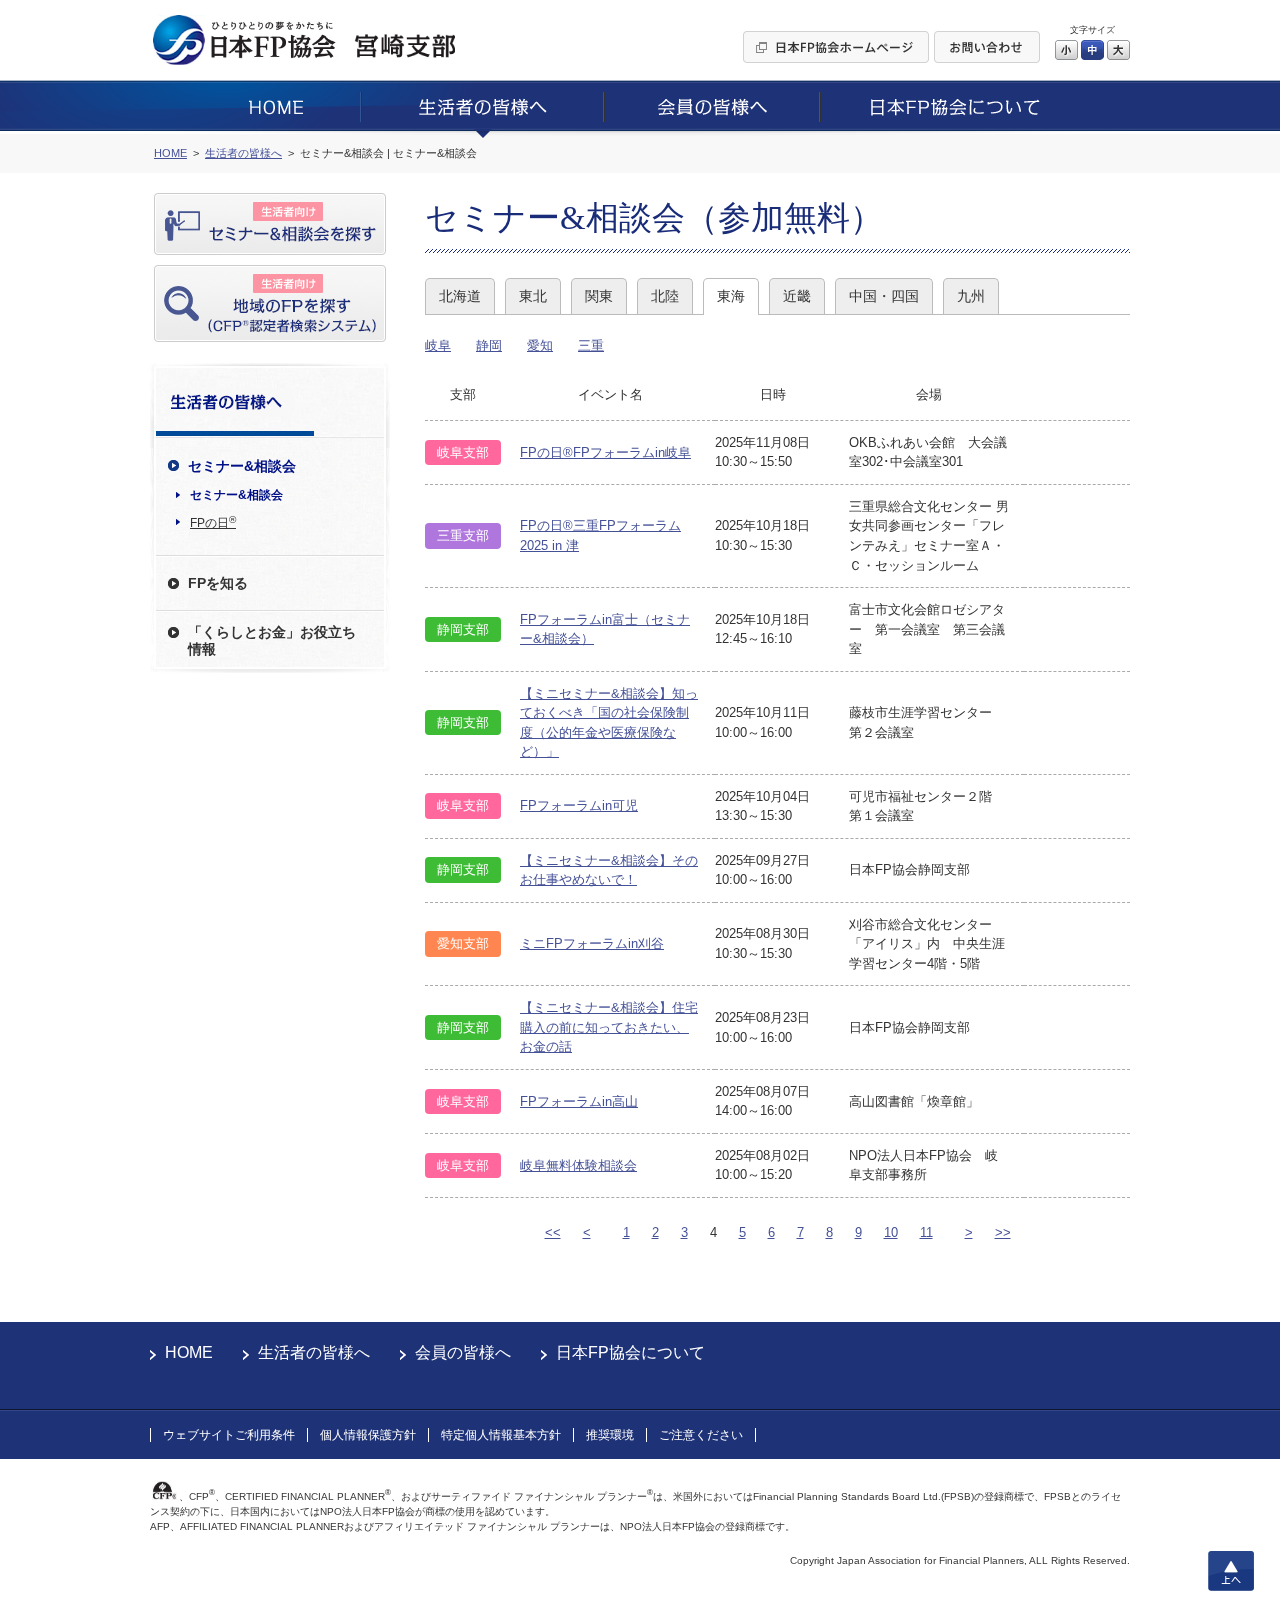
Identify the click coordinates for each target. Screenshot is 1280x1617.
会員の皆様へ (463, 1352)
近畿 (797, 296)
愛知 (540, 345)
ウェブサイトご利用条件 (229, 1435)
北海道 (460, 296)
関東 (599, 296)
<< (553, 1232)
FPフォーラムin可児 (579, 805)
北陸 (665, 296)
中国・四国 (884, 296)
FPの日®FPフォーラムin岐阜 (605, 452)
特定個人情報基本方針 (501, 1435)
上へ (1231, 1571)
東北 (533, 296)
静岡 (489, 345)
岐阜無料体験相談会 (578, 1165)
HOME (189, 1352)
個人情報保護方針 (368, 1435)
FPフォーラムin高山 (579, 1101)
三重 (591, 345)
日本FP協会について (630, 1352)
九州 (971, 296)
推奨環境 (610, 1435)
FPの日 (213, 522)
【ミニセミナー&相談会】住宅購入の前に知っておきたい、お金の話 (609, 1027)
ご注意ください (701, 1435)
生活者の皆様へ (314, 1352)
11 (926, 1232)
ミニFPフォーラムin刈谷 (592, 943)
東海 (731, 296)
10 (891, 1232)
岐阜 (438, 345)
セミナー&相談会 (236, 495)
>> (1003, 1232)
